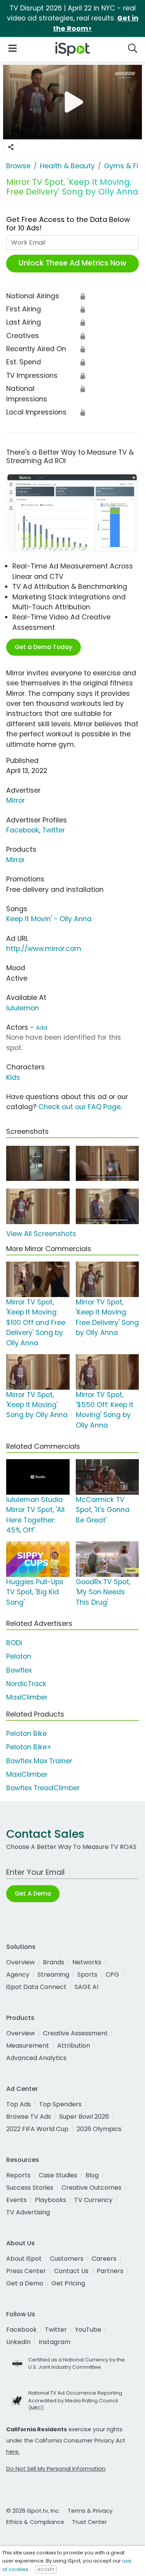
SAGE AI (86, 1987)
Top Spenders (60, 2104)
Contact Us (71, 2271)
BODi (14, 1643)
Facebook (23, 830)
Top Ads (19, 2104)
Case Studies (58, 2175)
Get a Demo (25, 2283)
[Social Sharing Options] (11, 147)
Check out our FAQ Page (79, 1107)
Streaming (53, 1975)
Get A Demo (33, 1894)
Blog (92, 2175)
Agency (18, 1975)
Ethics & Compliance (35, 2522)
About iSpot (24, 2259)
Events (16, 2200)
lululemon (23, 1008)
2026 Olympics (99, 2129)
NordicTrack (26, 1684)
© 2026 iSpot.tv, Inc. (33, 2511)
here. (13, 2452)
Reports (18, 2175)
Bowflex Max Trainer (39, 1761)
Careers (104, 2259)
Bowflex (19, 1670)
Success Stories (30, 2188)
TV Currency (93, 2200)
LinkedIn (18, 2342)
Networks (87, 1962)
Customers (67, 2259)
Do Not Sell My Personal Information (56, 2469)
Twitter (54, 830)
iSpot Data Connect (36, 1987)
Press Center (26, 2271)
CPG (112, 1975)
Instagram (55, 2342)
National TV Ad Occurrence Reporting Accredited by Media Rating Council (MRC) (75, 2400)
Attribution (74, 2046)
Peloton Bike (26, 1734)
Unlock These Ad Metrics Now (72, 263)
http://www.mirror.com (44, 949)
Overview (20, 1962)
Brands (54, 1962)
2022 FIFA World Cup (37, 2129)
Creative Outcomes (91, 2188)
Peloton (19, 1656)
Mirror (15, 800)
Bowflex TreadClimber (43, 1788)
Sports (87, 1975)
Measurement (28, 2046)
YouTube (88, 2330)
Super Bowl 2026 (84, 2117)
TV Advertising (28, 2212)
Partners (110, 2271)
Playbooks (50, 2200)
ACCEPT (46, 2569)
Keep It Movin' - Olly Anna (49, 919)
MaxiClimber (27, 1697)
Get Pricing (68, 2283)
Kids (13, 1077)
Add (42, 1028)
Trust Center (89, 2522)
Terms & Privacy (90, 2511)
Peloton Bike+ (29, 1747)
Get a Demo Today (43, 647)
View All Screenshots (41, 1234)
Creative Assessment (75, 2033)
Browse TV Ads (29, 2117)
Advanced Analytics (36, 2058)
